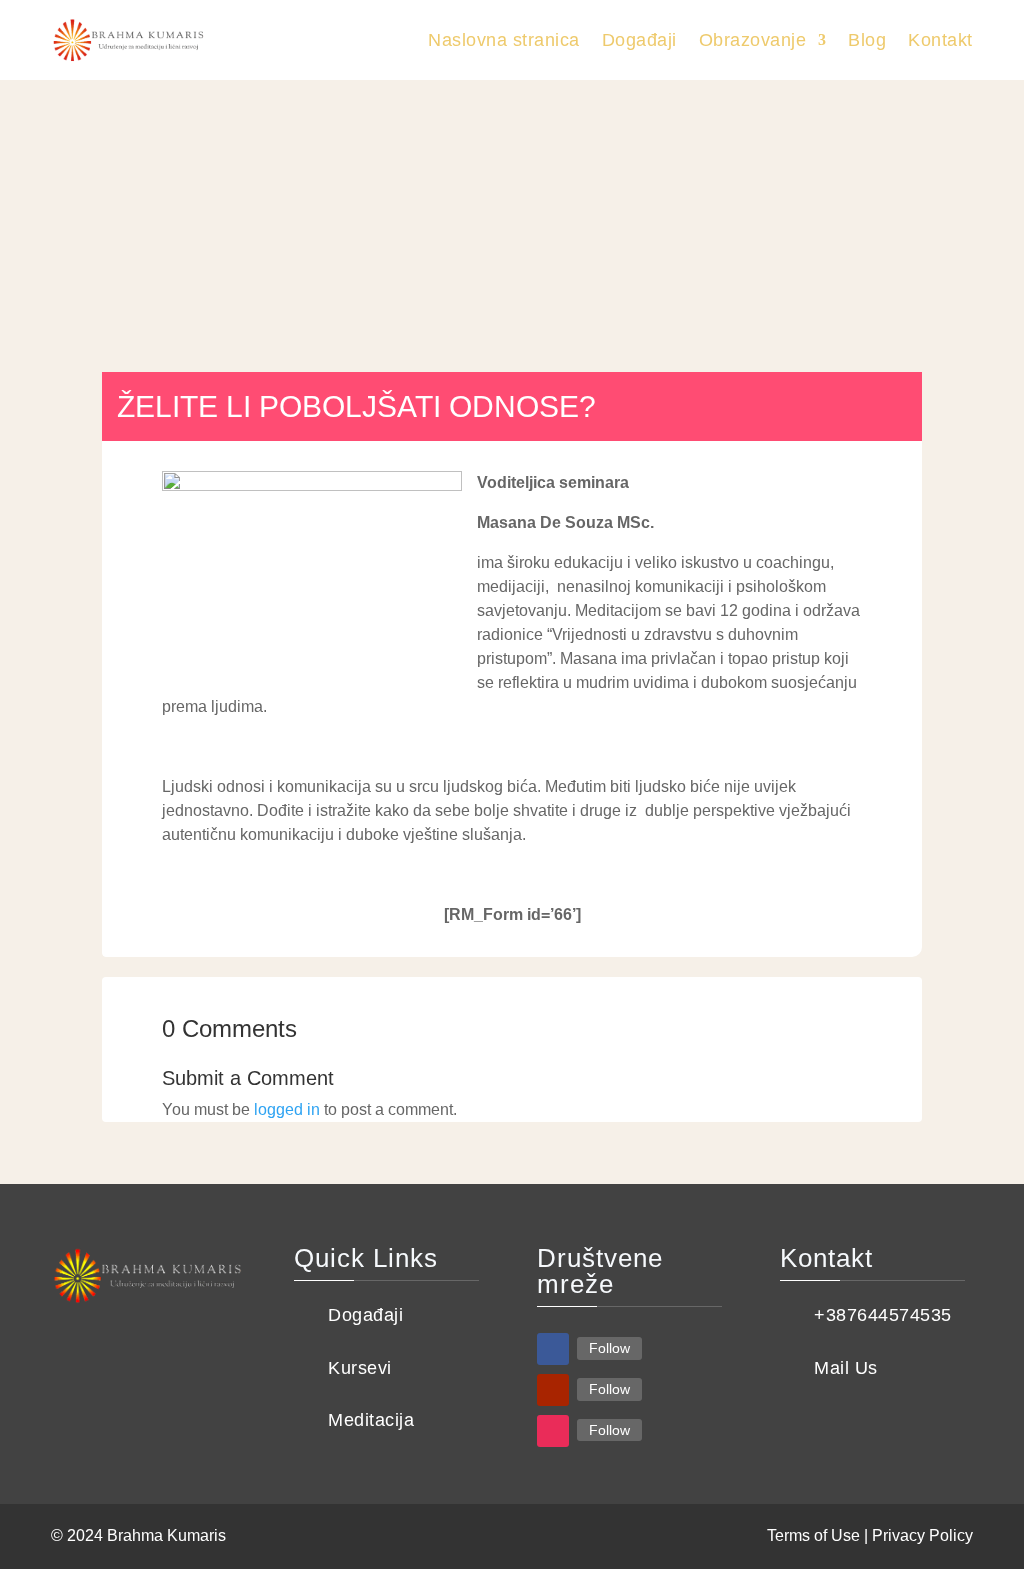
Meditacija (371, 1420)
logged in (287, 1109)
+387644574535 (883, 1315)
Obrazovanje (753, 40)
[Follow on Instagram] (553, 1431)
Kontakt (940, 40)
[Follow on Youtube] (553, 1390)
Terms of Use (813, 1535)
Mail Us (846, 1368)
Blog (867, 40)
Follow (609, 1348)
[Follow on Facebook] (553, 1349)
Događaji (639, 40)
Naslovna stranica (504, 40)
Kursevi (360, 1368)
